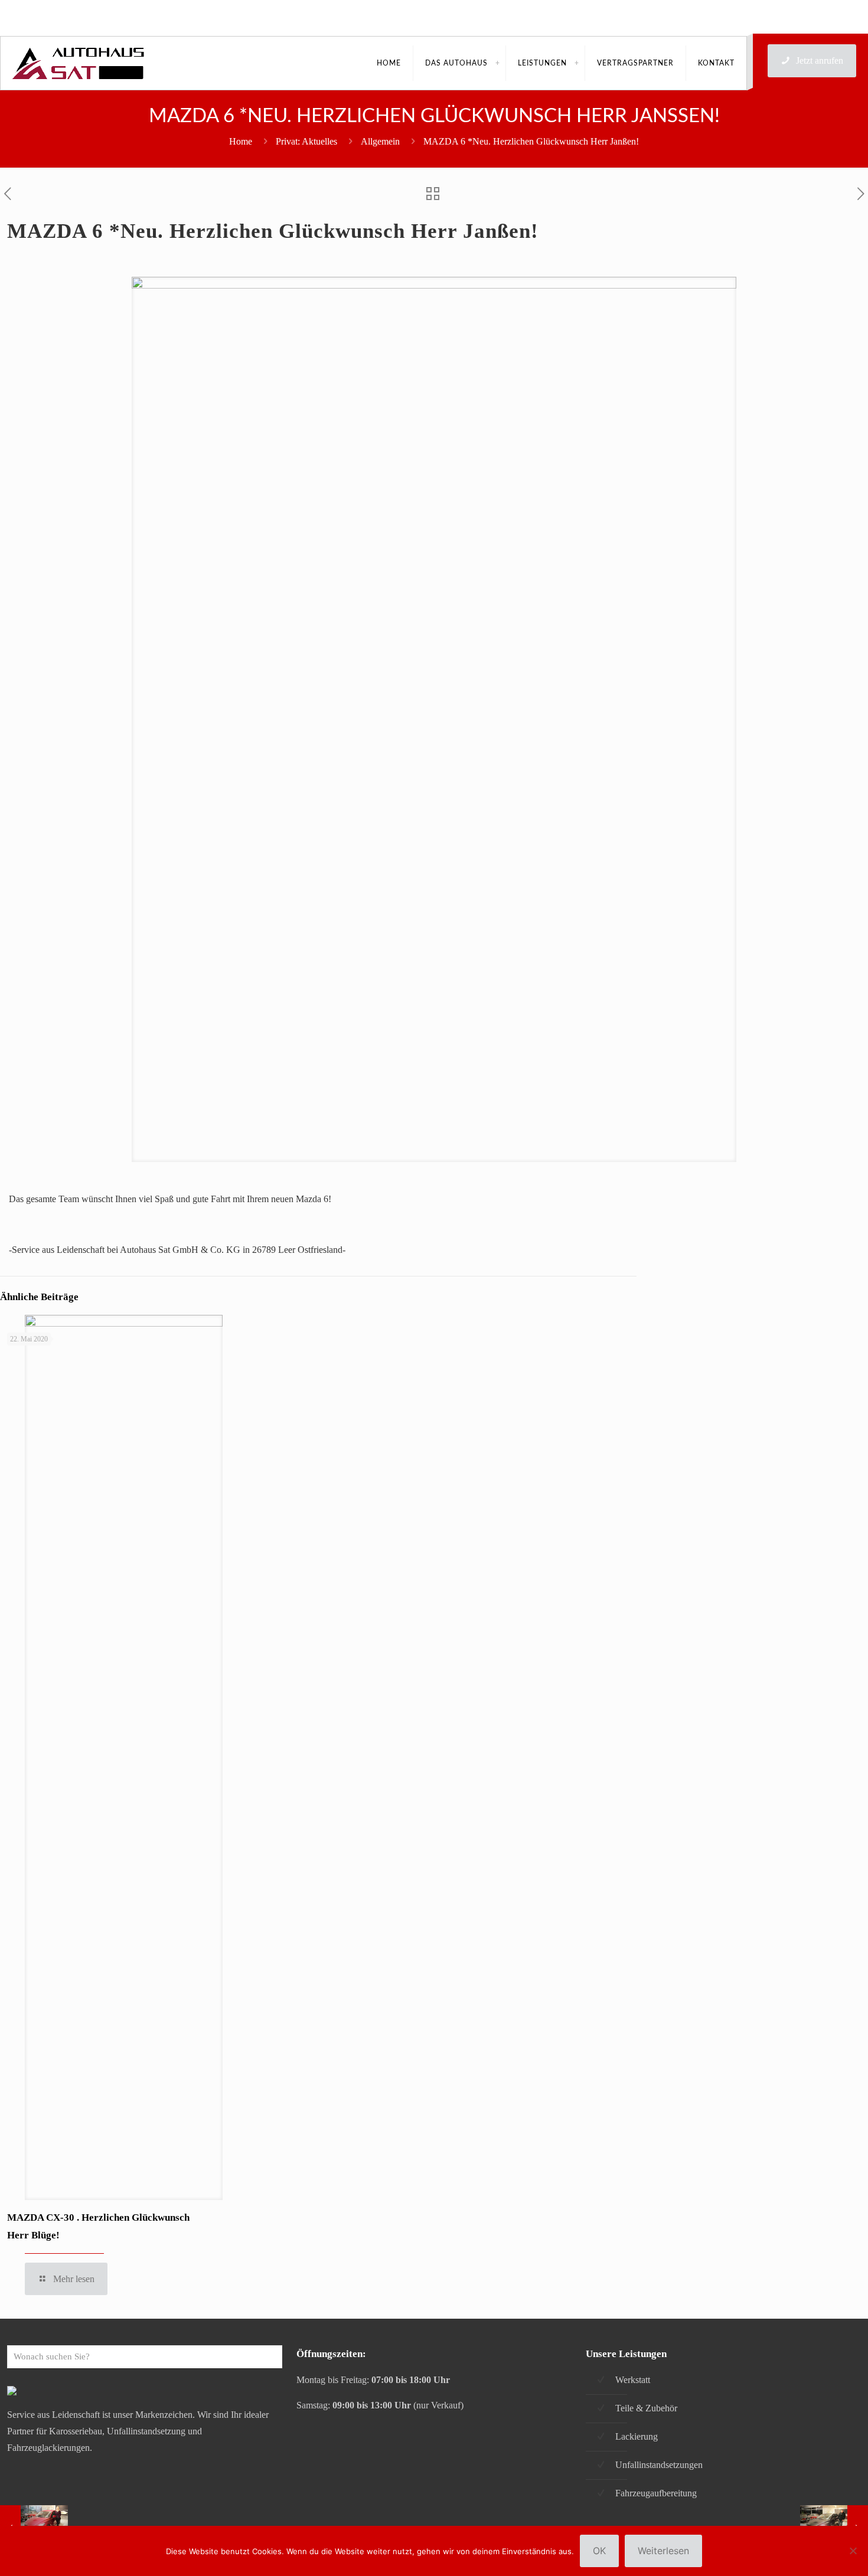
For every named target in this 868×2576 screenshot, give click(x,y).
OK (599, 2551)
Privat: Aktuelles (306, 141)
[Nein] (853, 2551)
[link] (497, 63)
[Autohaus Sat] (79, 63)
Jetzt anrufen (820, 60)
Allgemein (380, 141)
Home (241, 141)
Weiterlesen (663, 2551)
